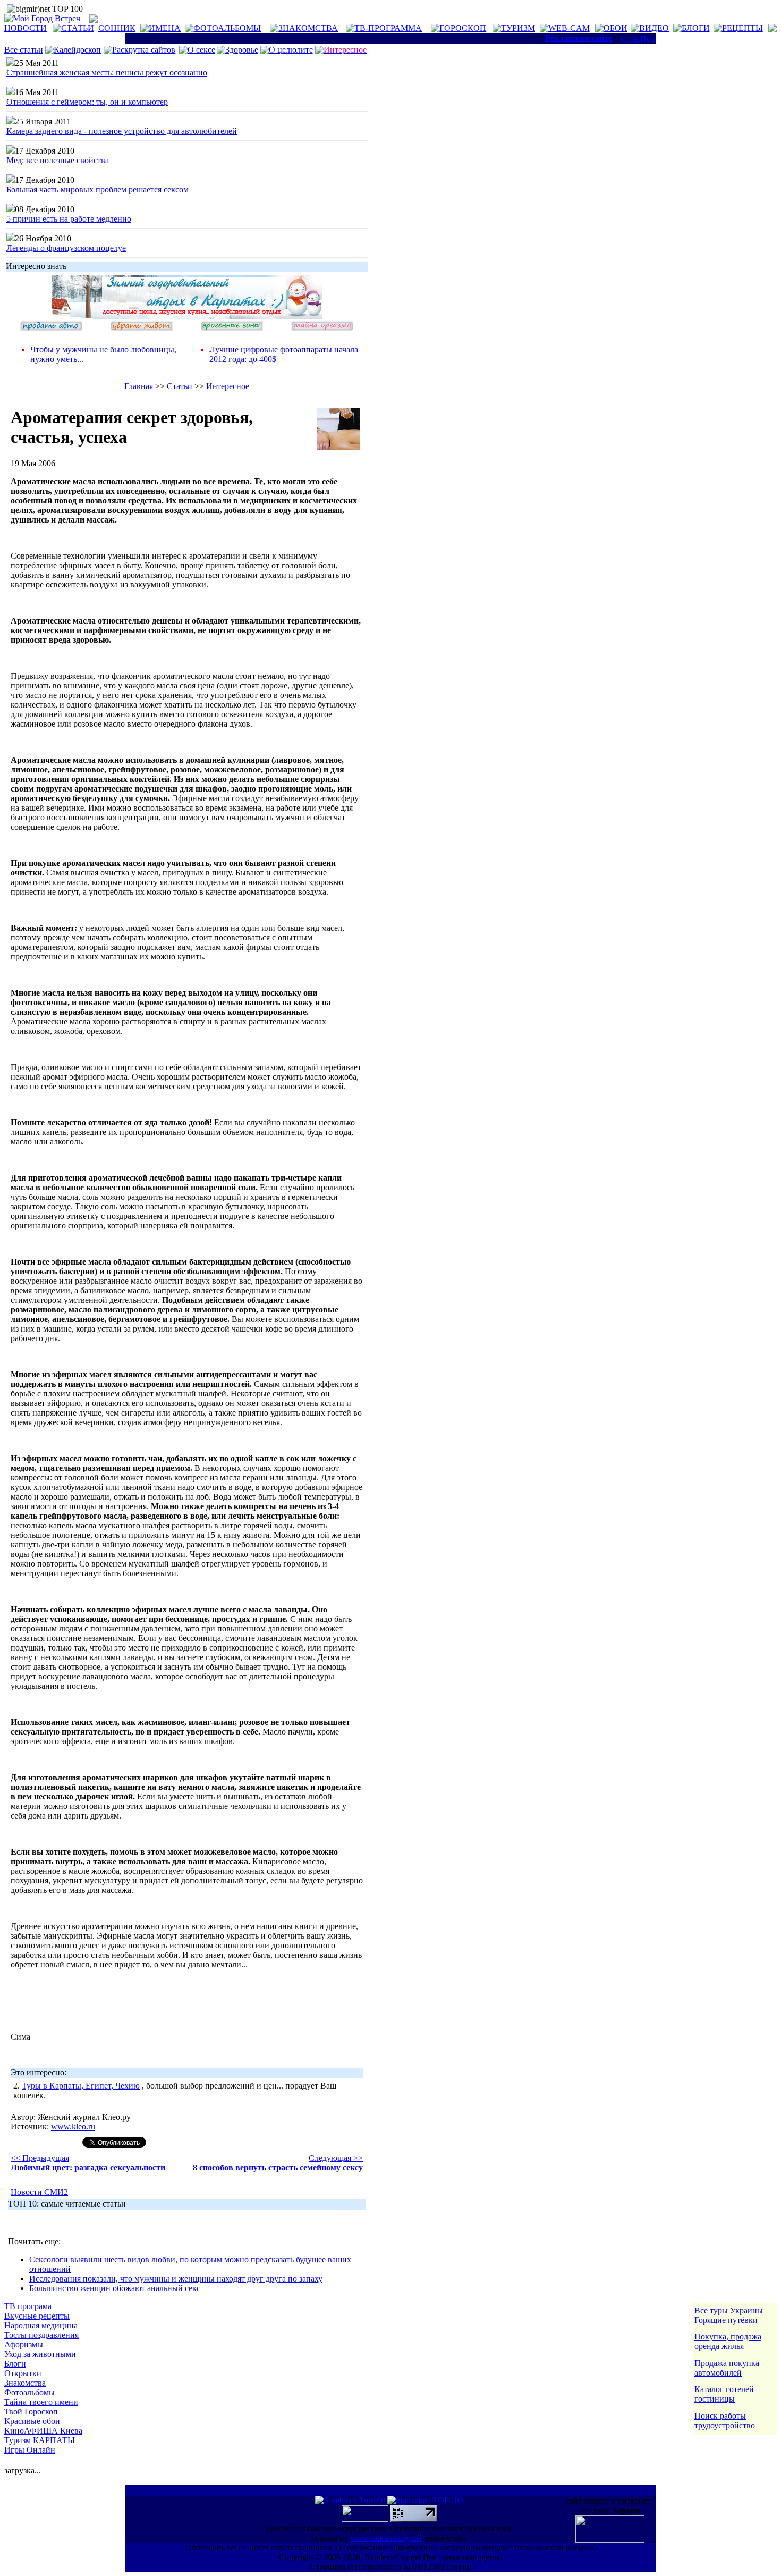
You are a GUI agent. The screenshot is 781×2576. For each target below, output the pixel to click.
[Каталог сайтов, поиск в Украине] (366, 2519)
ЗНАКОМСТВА (308, 28)
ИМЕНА (165, 28)
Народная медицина (41, 2325)
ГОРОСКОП (463, 28)
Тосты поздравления (41, 2335)
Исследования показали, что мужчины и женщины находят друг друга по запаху (176, 2279)
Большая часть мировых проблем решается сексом (97, 190)
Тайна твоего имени (41, 2402)
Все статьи (24, 50)
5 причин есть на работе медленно (69, 219)
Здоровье (242, 50)
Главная (139, 386)
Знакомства (25, 2383)
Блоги (15, 2364)
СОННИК (117, 28)
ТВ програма (28, 2306)
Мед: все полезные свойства (58, 160)
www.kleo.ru (73, 2127)
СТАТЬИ (78, 28)
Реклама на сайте (579, 38)
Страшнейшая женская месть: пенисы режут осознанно (107, 73)
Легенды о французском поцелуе (66, 248)
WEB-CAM (569, 28)
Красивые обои (32, 2421)
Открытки (23, 2373)
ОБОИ (616, 28)
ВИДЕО (654, 28)
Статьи (180, 386)
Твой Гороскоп (31, 2411)
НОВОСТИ (26, 28)
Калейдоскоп (77, 50)
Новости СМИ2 (39, 2192)
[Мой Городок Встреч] (187, 316)
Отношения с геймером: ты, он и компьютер (87, 102)
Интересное (228, 386)
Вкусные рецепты (37, 2316)
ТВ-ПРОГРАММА (388, 28)
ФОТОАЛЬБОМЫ (227, 28)
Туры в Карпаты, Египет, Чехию (81, 2086)
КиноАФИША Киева (43, 2431)
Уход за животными (40, 2354)
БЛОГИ (696, 28)
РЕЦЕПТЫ (742, 28)
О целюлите (291, 50)
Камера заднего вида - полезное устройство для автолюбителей (122, 131)
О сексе (201, 50)
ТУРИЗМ (518, 28)
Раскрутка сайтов (144, 50)
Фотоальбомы (29, 2392)
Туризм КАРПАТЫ (40, 2440)
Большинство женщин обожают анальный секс (115, 2288)
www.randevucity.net (386, 2538)
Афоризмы (24, 2345)
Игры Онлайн (30, 2450)
